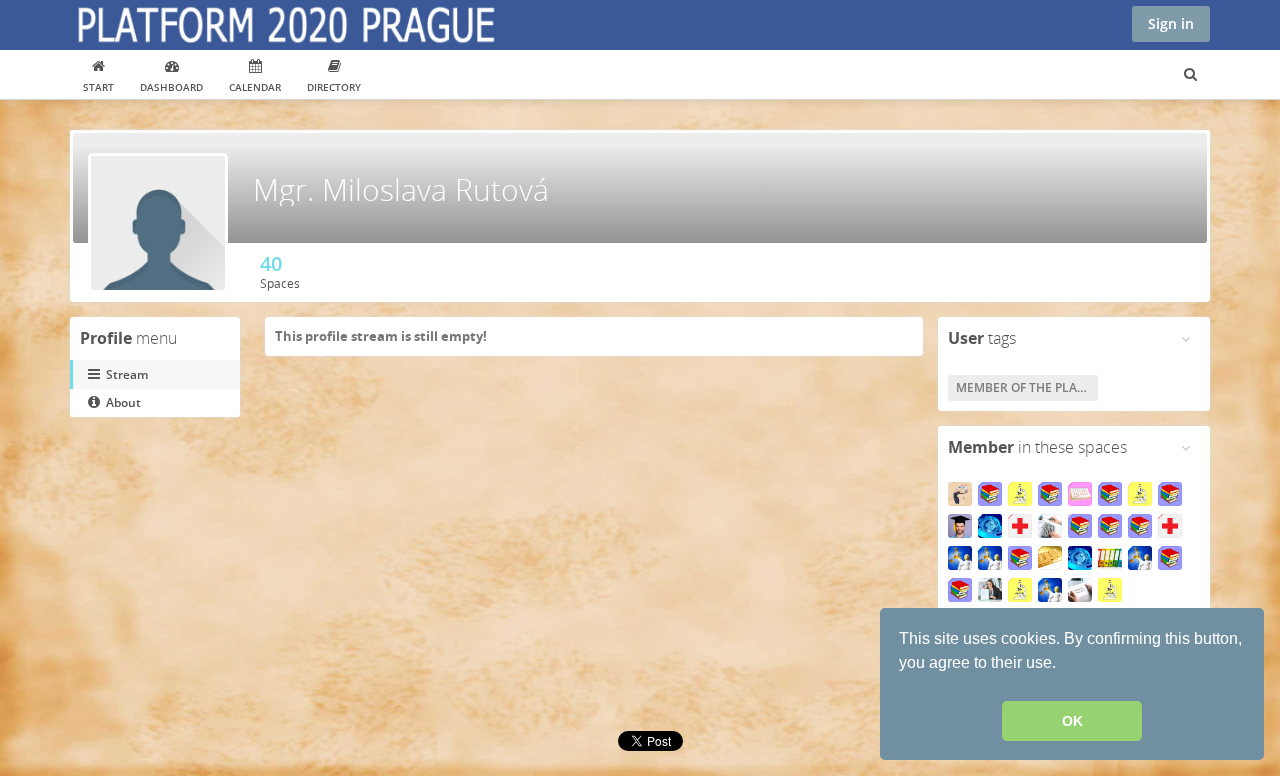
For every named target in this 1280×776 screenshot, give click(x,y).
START (98, 87)
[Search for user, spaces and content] (1190, 75)
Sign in (1171, 23)
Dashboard (171, 87)
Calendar (255, 87)
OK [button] (1072, 721)
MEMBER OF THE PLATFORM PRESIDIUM (1027, 387)
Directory (334, 87)
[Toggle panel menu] (1185, 339)
